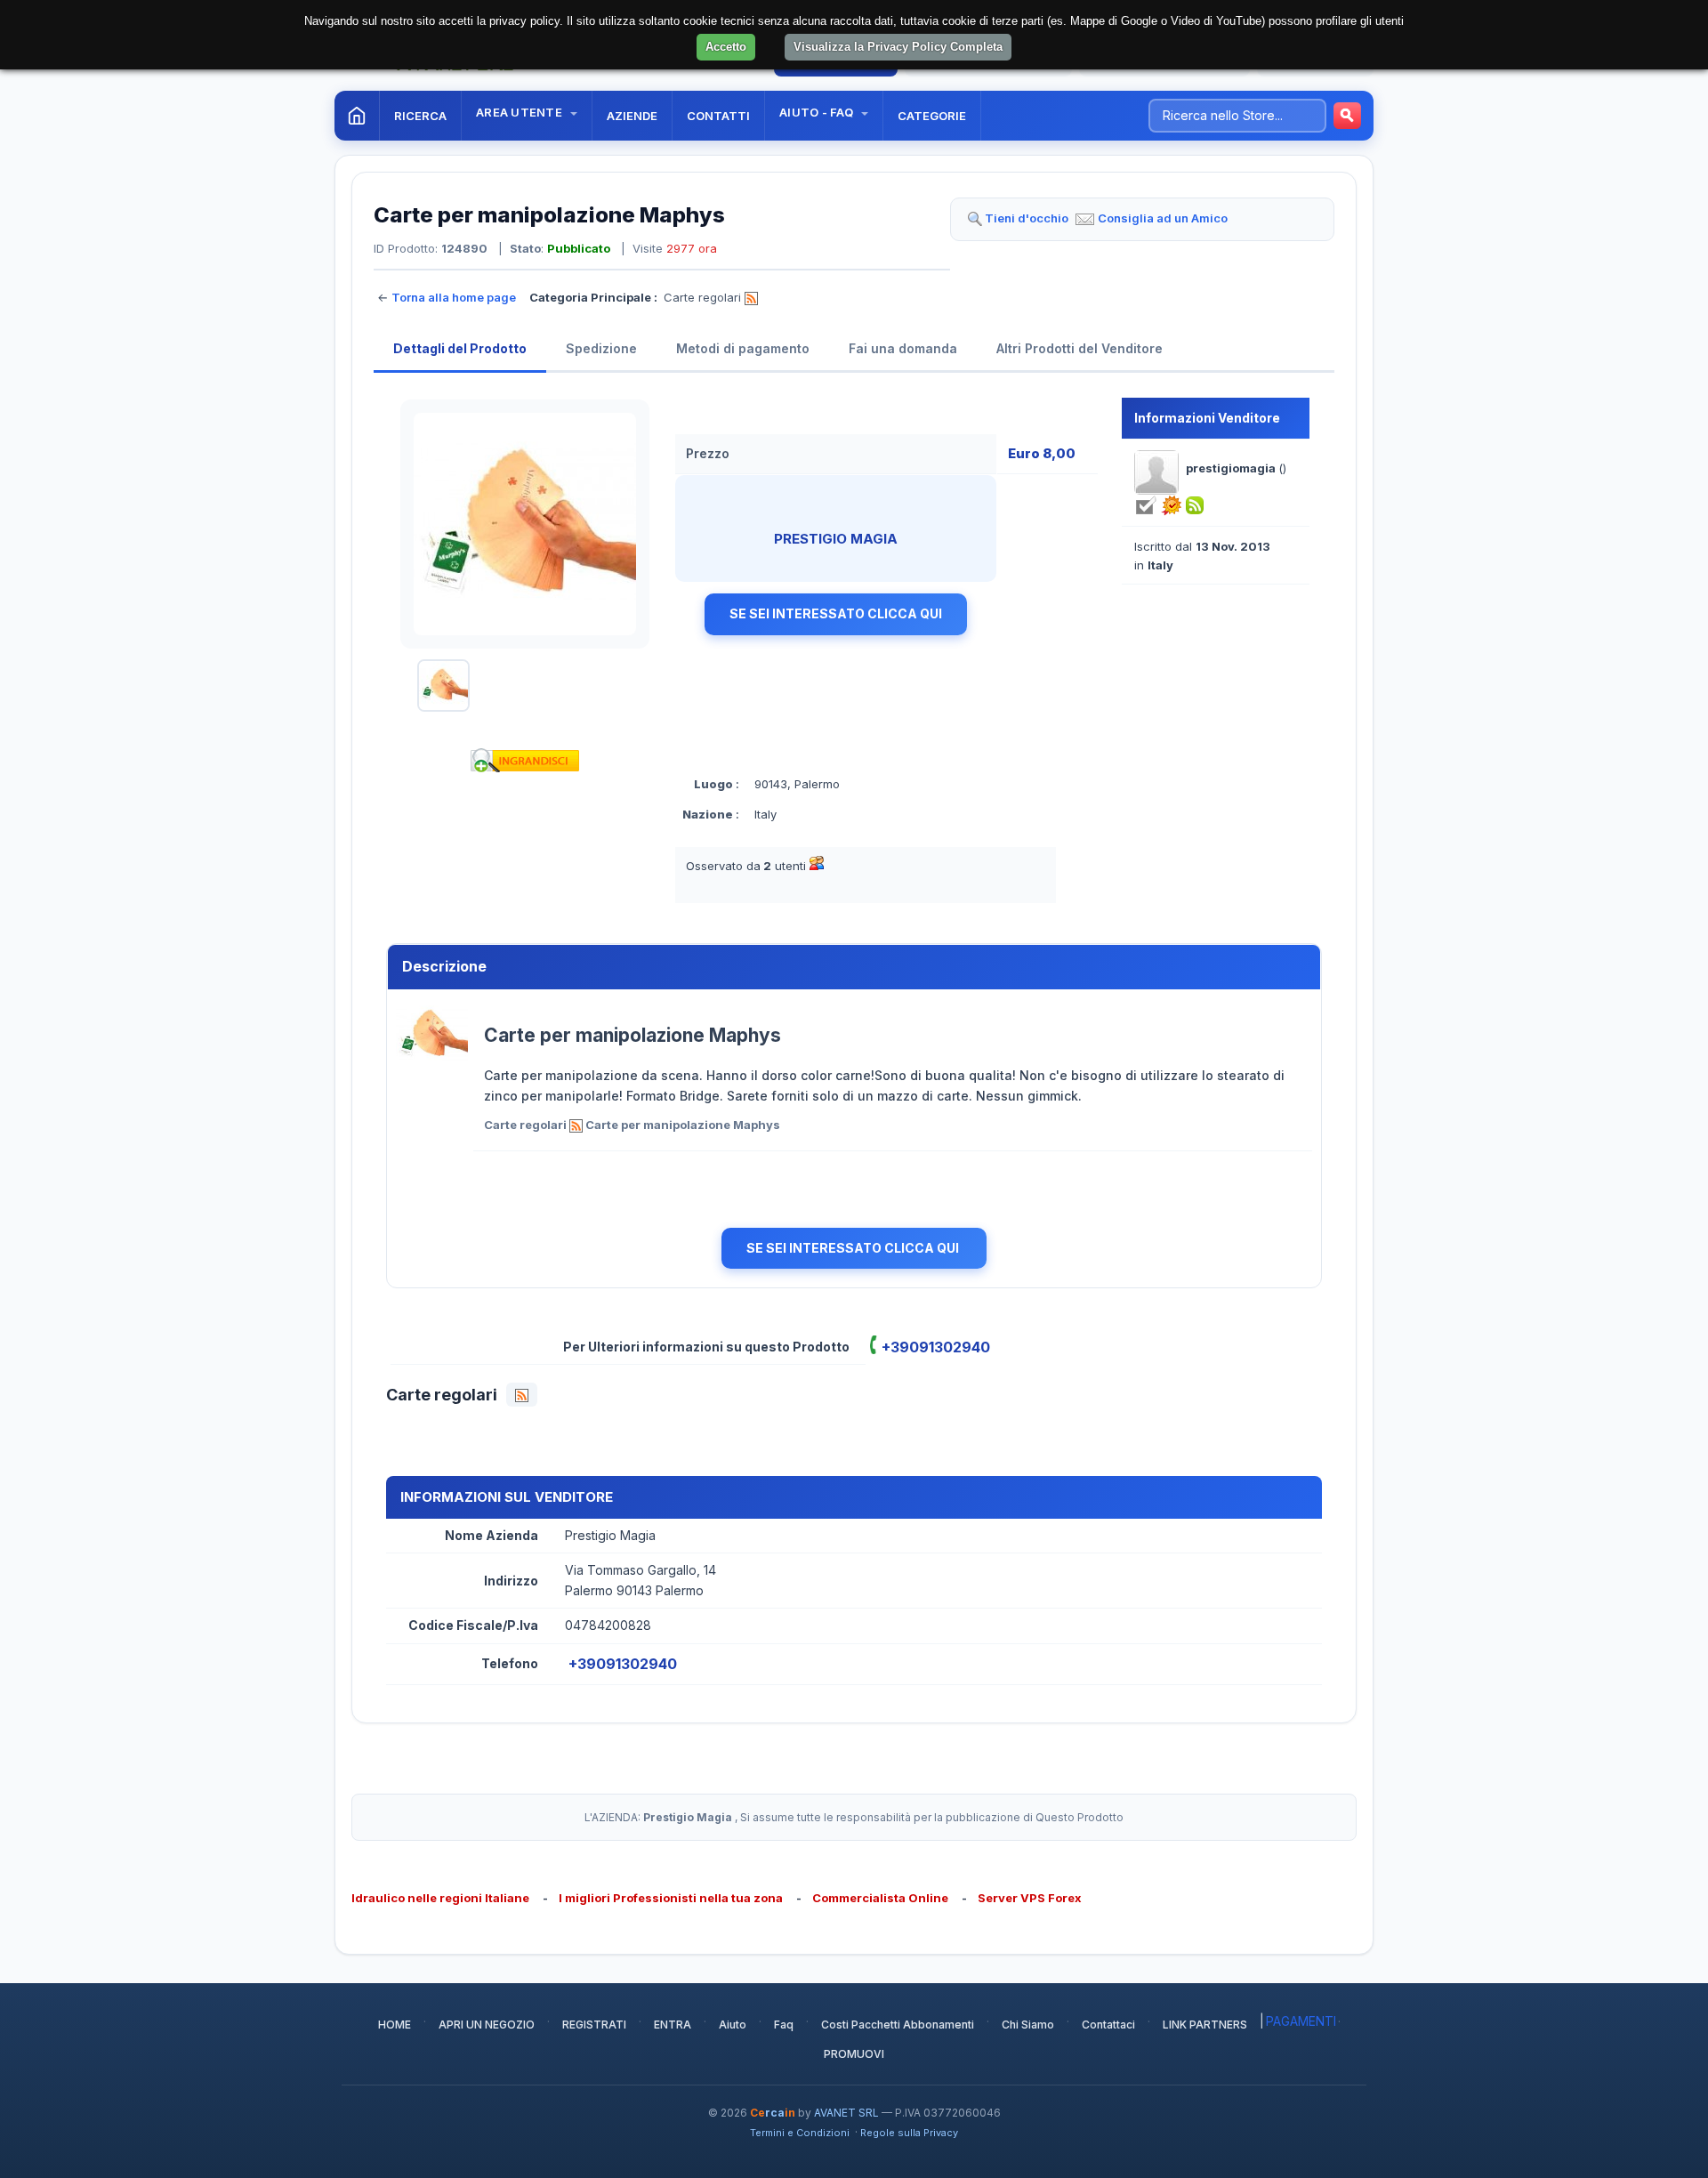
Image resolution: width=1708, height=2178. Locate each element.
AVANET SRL (846, 2113)
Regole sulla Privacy (909, 2133)
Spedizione (601, 348)
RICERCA (420, 116)
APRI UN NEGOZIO (487, 2025)
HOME (395, 2025)
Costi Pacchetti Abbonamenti (898, 2025)
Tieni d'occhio (1027, 218)
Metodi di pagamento (743, 348)
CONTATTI (718, 116)
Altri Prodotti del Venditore (1080, 348)
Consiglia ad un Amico (1163, 218)
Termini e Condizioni (800, 2133)
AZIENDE (632, 116)
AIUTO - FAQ (818, 112)
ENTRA (673, 2025)
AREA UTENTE (520, 112)
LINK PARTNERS (1205, 2025)
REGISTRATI (594, 2025)
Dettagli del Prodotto (460, 348)
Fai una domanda (903, 348)
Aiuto (733, 2025)
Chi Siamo (1028, 2025)
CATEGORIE (932, 116)
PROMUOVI (854, 2054)
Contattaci (1108, 2025)
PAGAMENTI (1301, 2021)
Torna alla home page (454, 297)
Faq (784, 2025)
